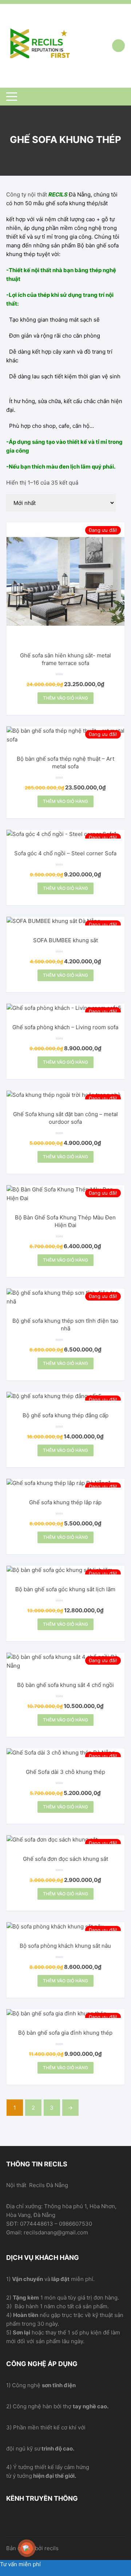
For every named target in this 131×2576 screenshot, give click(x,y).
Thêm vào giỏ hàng (65, 698)
